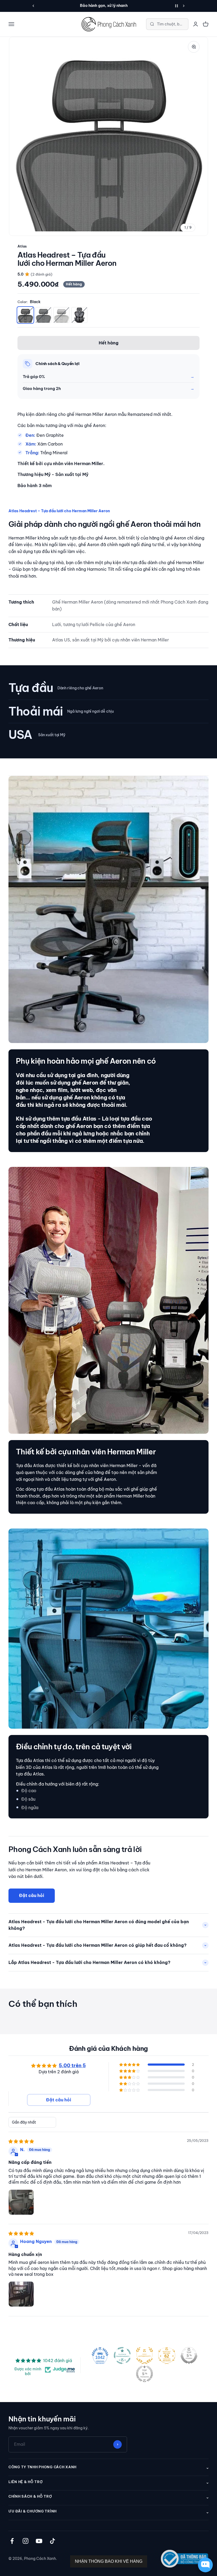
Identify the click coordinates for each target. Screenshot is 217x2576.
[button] (130, 2065)
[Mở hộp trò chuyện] (205, 2565)
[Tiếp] (184, 6)
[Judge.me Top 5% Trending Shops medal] (144, 2374)
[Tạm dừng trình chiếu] (177, 6)
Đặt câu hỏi (32, 1895)
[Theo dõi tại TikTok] (53, 2541)
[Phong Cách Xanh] (108, 24)
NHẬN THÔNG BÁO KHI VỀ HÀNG (109, 2561)
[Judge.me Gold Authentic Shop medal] (144, 2355)
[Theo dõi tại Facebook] (12, 2541)
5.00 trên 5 (72, 2065)
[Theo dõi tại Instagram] (26, 2541)
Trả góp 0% (34, 377)
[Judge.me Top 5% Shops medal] (189, 2355)
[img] (21, 2141)
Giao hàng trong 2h (42, 388)
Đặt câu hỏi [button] (59, 2100)
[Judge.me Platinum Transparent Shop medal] (122, 2355)
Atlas (22, 246)
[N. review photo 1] (21, 2202)
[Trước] (33, 6)
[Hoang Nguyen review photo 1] (21, 2294)
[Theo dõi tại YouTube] (39, 2541)
